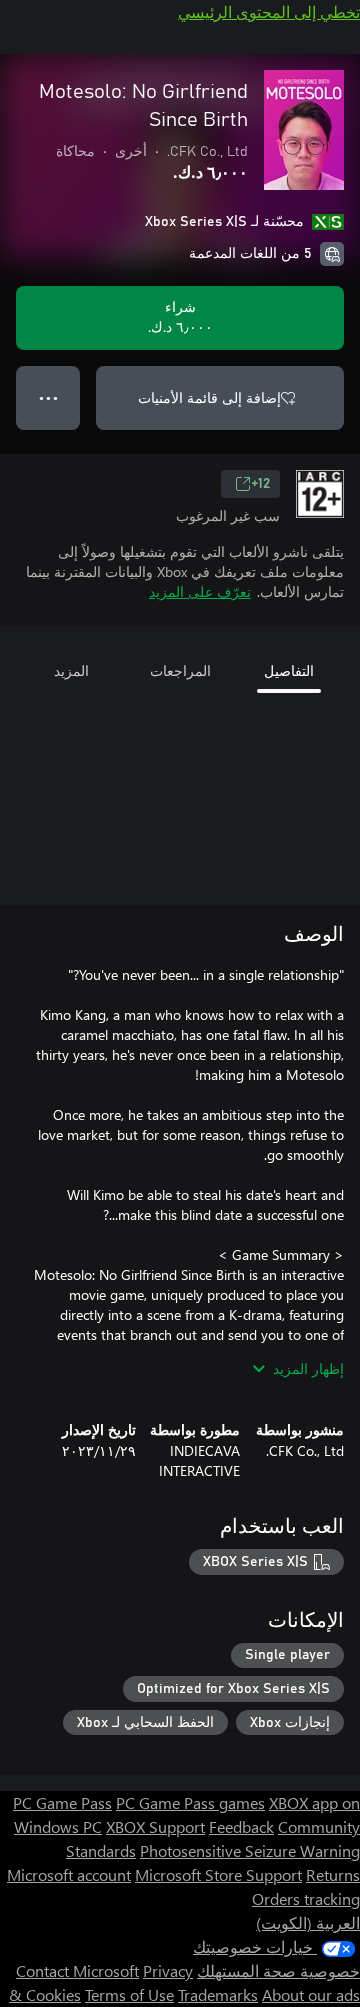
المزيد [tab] (71, 670)
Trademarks (218, 1994)
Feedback (241, 1826)
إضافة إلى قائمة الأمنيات (209, 397)
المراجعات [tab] (180, 670)
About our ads (311, 1994)
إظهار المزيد (308, 1368)
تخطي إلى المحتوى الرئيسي (269, 11)
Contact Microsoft (77, 1970)
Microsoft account (69, 1874)
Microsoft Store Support (218, 1874)
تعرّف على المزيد (200, 591)
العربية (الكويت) (308, 1922)
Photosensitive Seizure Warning (250, 1850)
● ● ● (48, 397)
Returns (333, 1874)
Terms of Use (129, 1994)
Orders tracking (306, 1898)
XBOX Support (155, 1826)
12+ (260, 484)
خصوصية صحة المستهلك (278, 1970)
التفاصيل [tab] (289, 670)
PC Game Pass (62, 1802)
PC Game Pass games (190, 1802)
